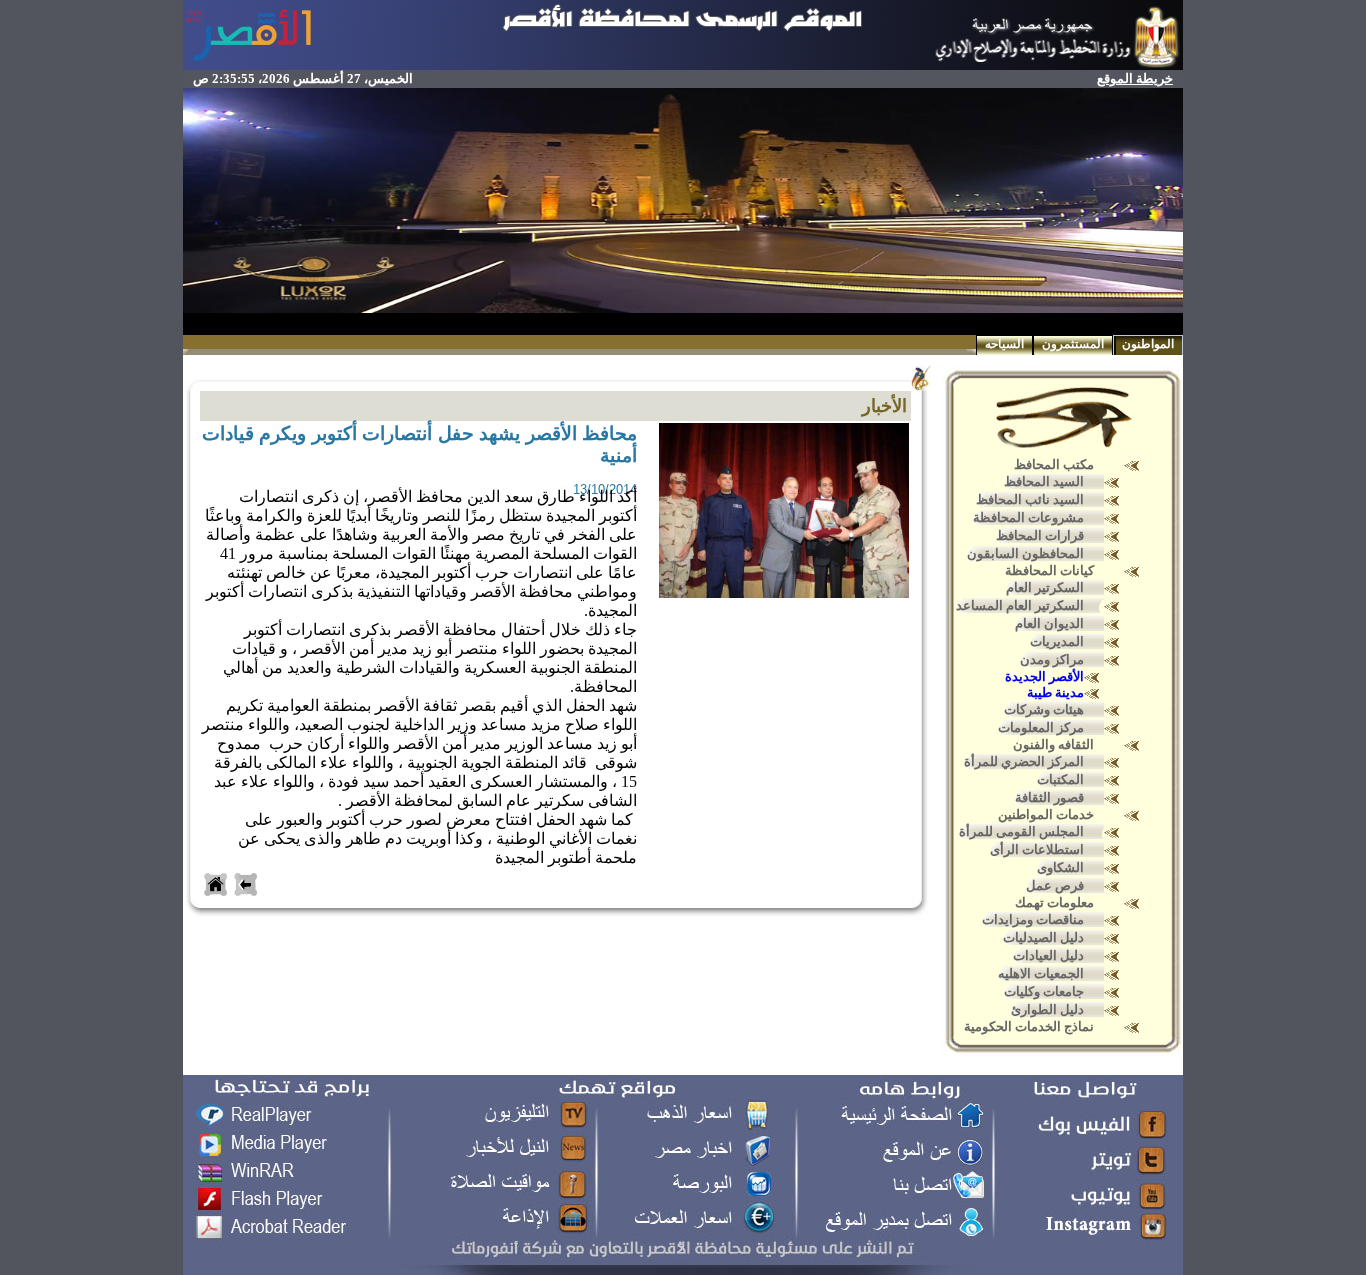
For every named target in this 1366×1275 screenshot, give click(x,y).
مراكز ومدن (1052, 659)
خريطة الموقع (1135, 78)
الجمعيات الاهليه (1041, 973)
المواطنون (1148, 344)
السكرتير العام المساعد (1020, 605)
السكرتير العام (1045, 587)
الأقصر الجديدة (1044, 676)
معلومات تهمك (1054, 902)
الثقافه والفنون (1053, 744)
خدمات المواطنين (1046, 814)
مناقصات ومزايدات (1033, 919)
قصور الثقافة (1049, 797)
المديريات (1057, 641)
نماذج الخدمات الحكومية (1029, 1026)
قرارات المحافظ (1040, 535)
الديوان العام (1049, 623)
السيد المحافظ (1044, 481)
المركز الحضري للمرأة (1024, 761)
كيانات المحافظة (1049, 570)
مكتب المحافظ (1054, 464)
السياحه (1004, 344)
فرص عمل (1055, 885)
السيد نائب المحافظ (1030, 499)
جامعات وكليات (1044, 991)
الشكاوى (1060, 867)
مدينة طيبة (1055, 692)
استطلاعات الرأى (1037, 849)
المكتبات (1060, 779)
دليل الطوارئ (1047, 1009)
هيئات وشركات (1044, 709)
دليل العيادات (1048, 955)
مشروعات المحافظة (1028, 517)
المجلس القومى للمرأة (1021, 831)
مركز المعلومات (1041, 727)
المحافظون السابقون (1025, 553)
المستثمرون (1073, 344)
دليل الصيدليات (1043, 937)
